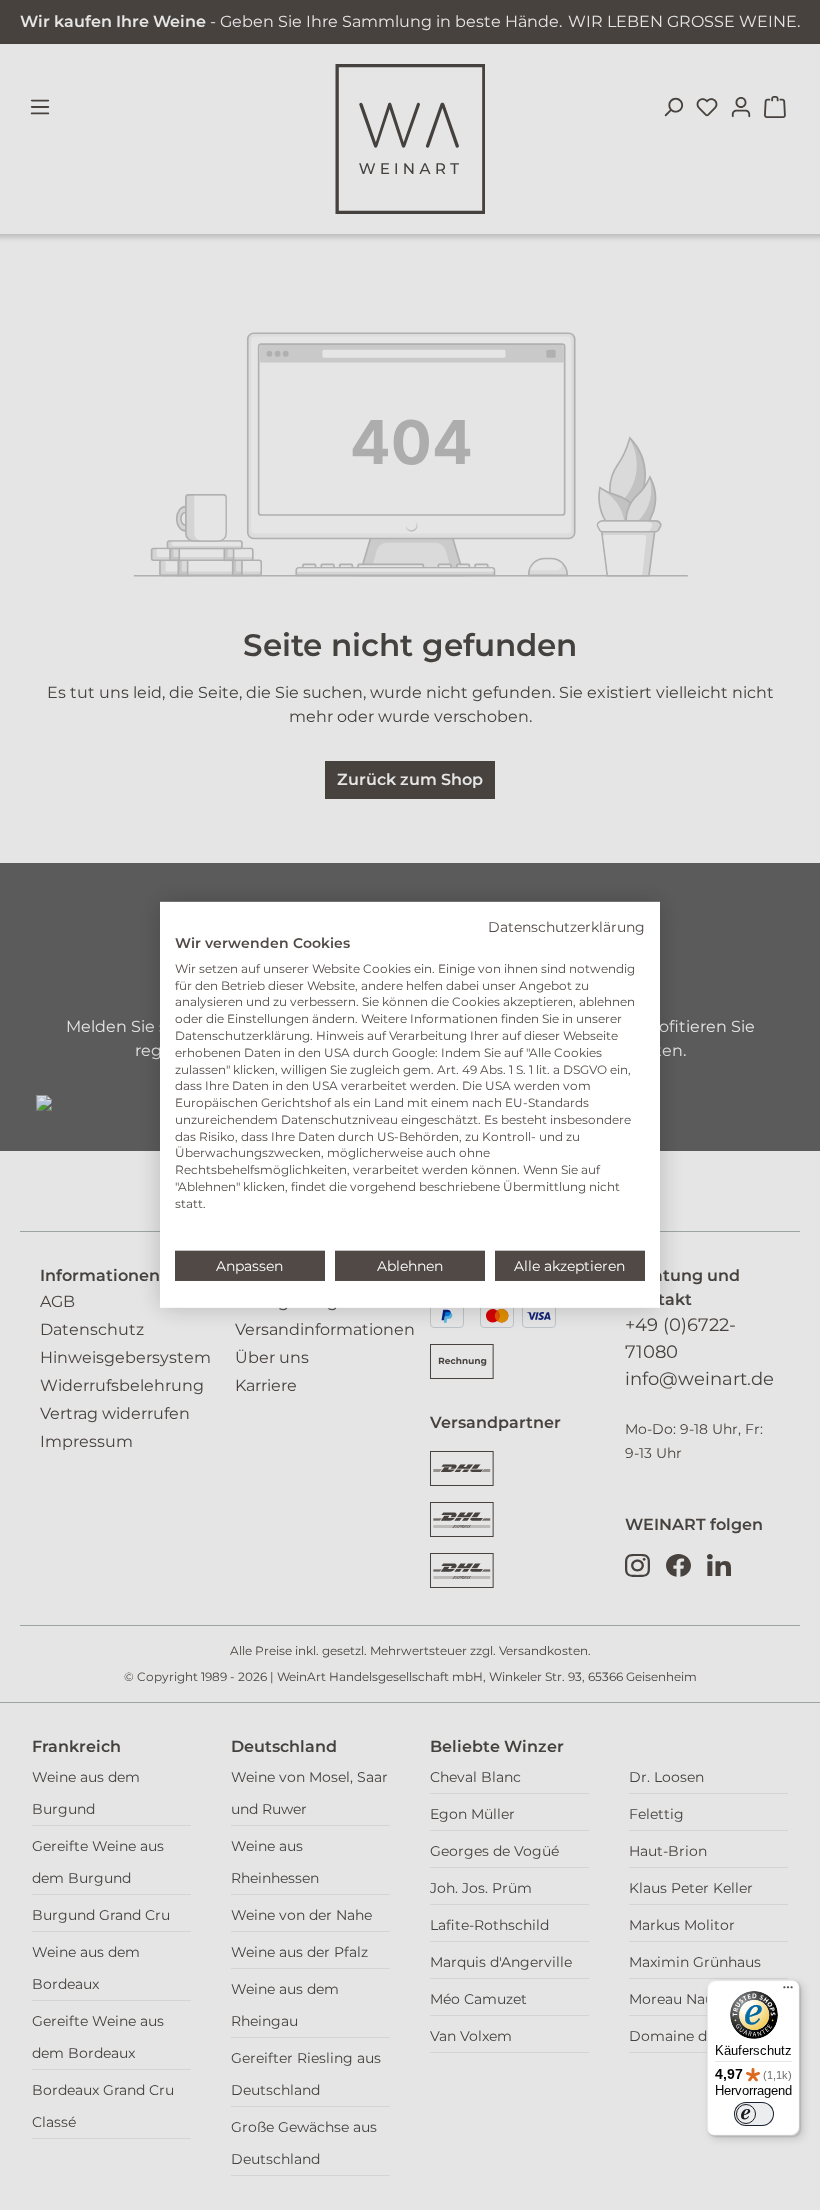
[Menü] (788, 1992)
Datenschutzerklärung (566, 927)
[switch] (754, 2114)
